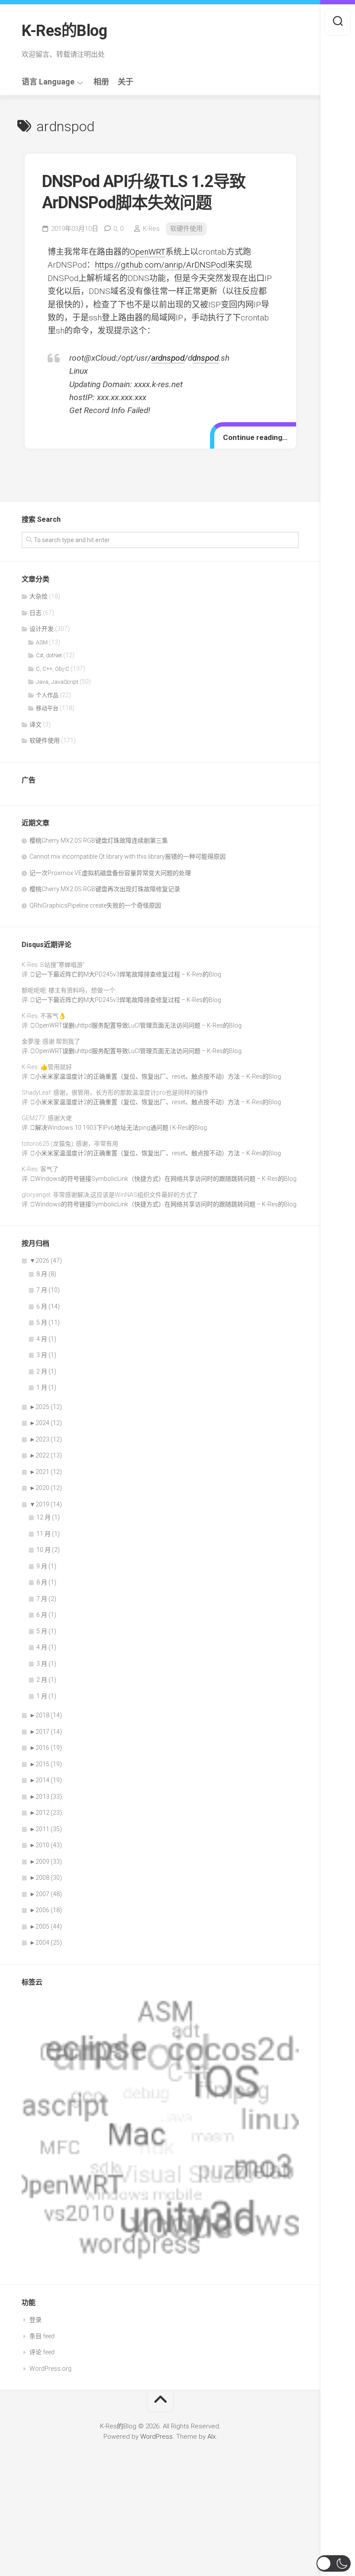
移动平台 (47, 708)
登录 (35, 2320)
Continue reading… (255, 437)
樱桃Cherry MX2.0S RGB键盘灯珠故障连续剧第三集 (99, 840)
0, (118, 229)
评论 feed (42, 2352)
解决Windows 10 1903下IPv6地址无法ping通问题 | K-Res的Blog (121, 1128)
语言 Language (48, 82)
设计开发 (42, 629)
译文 (35, 724)
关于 (126, 82)
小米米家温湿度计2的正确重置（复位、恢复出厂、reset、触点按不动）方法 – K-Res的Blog (158, 1076)
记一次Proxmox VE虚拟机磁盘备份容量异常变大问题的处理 (110, 873)
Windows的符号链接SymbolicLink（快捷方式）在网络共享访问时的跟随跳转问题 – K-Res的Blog (166, 1179)
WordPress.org (50, 2369)
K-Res (151, 229)
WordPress (157, 2437)
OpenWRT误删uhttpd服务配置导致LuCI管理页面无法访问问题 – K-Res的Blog (138, 1025)
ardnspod (168, 358)
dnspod (205, 358)
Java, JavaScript (57, 682)
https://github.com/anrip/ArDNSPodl (161, 265)
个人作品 (47, 695)
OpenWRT (148, 252)
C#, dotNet (49, 655)
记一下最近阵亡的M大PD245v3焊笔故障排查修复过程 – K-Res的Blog (128, 974)
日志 (35, 613)
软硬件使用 (186, 229)
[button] (334, 2563)
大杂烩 (39, 596)
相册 (101, 82)
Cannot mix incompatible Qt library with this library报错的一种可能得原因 (127, 857)
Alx (211, 2437)
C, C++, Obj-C (53, 669)
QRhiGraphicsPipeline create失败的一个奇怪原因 (95, 905)
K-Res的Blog (64, 31)
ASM (42, 642)
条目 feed (42, 2336)
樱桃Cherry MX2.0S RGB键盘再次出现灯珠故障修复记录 (105, 889)
